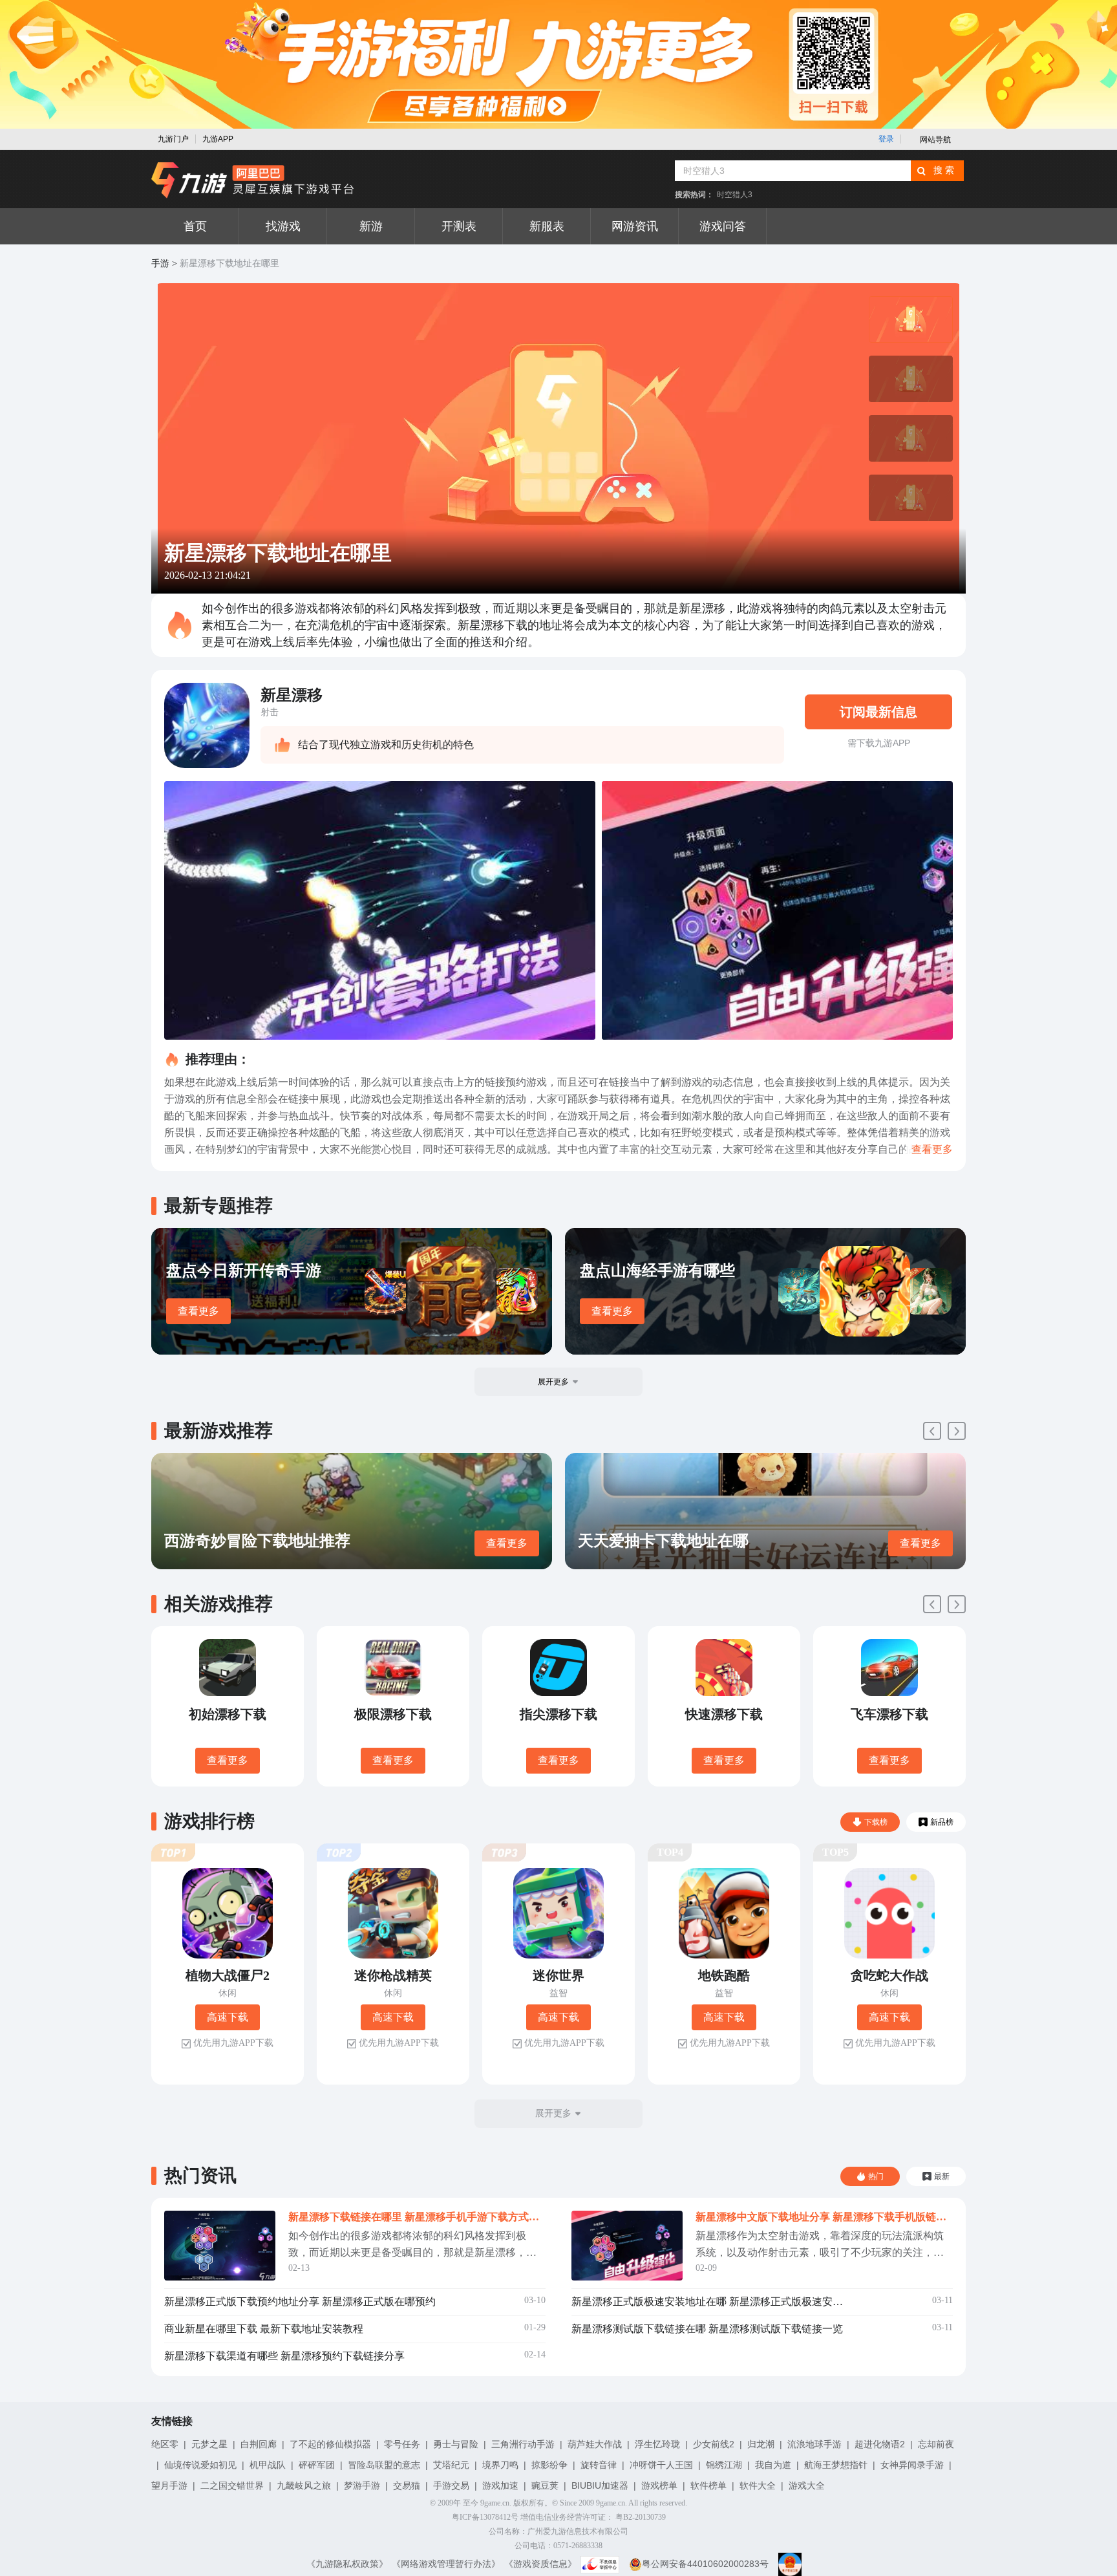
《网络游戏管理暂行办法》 (446, 2564)
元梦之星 (209, 2444)
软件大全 (758, 2485)
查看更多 (198, 1311)
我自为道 (773, 2465)
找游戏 (283, 226)
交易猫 (407, 2485)
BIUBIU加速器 (600, 2485)
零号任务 (402, 2444)
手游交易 (451, 2485)
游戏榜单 (659, 2485)
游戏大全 (807, 2485)
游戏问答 (723, 226)
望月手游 (169, 2485)
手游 (160, 263)
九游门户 (173, 139)
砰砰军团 (317, 2465)
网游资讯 (635, 226)
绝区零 (165, 2444)
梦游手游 (362, 2485)
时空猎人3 (735, 195)
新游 (371, 226)
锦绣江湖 (724, 2465)
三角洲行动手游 (523, 2444)
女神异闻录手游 (912, 2465)
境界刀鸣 (500, 2465)
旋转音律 (599, 2465)
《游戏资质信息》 (540, 2564)
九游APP (218, 139)
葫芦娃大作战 (595, 2444)
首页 (195, 226)
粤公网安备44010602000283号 (705, 2564)
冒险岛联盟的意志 (384, 2465)
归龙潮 (761, 2444)
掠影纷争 (549, 2465)
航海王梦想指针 (836, 2465)
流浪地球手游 (814, 2444)
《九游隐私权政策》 (347, 2564)
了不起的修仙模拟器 (330, 2444)
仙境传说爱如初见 (200, 2465)
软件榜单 (708, 2485)
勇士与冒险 (456, 2444)
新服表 (547, 226)
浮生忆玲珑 (657, 2444)
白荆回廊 (259, 2444)
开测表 (459, 226)
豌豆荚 (545, 2485)
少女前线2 (714, 2444)
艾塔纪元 (451, 2465)
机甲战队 (268, 2465)
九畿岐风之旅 (304, 2485)
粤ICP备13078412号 (485, 2517)
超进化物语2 (880, 2444)
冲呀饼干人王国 (661, 2465)
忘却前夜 (936, 2444)
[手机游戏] (253, 180)
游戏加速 (500, 2485)
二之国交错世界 (232, 2485)
